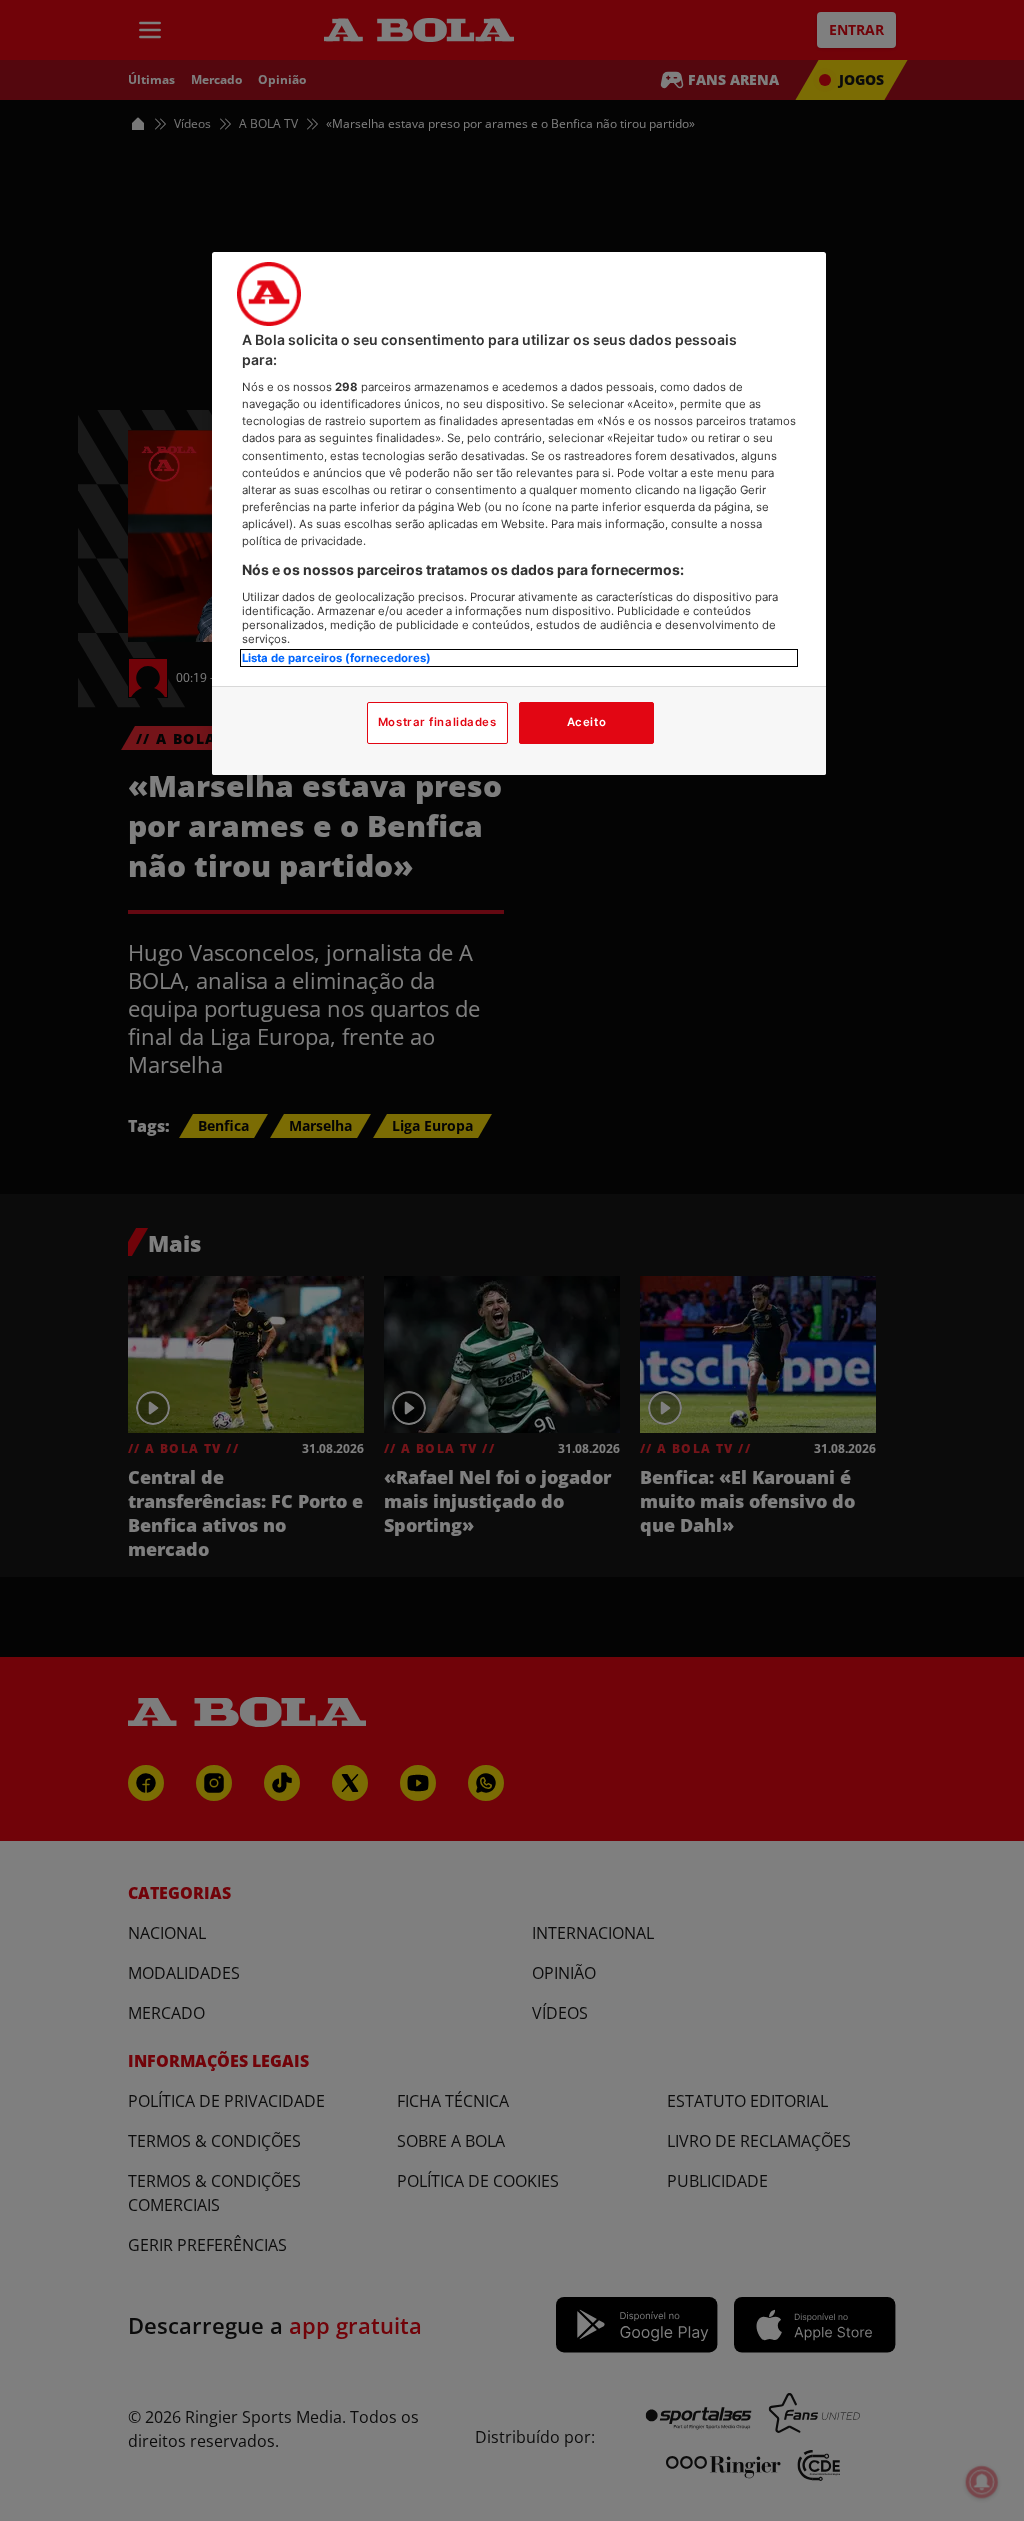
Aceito (586, 722)
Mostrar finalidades (437, 722)
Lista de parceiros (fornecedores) (336, 658)
